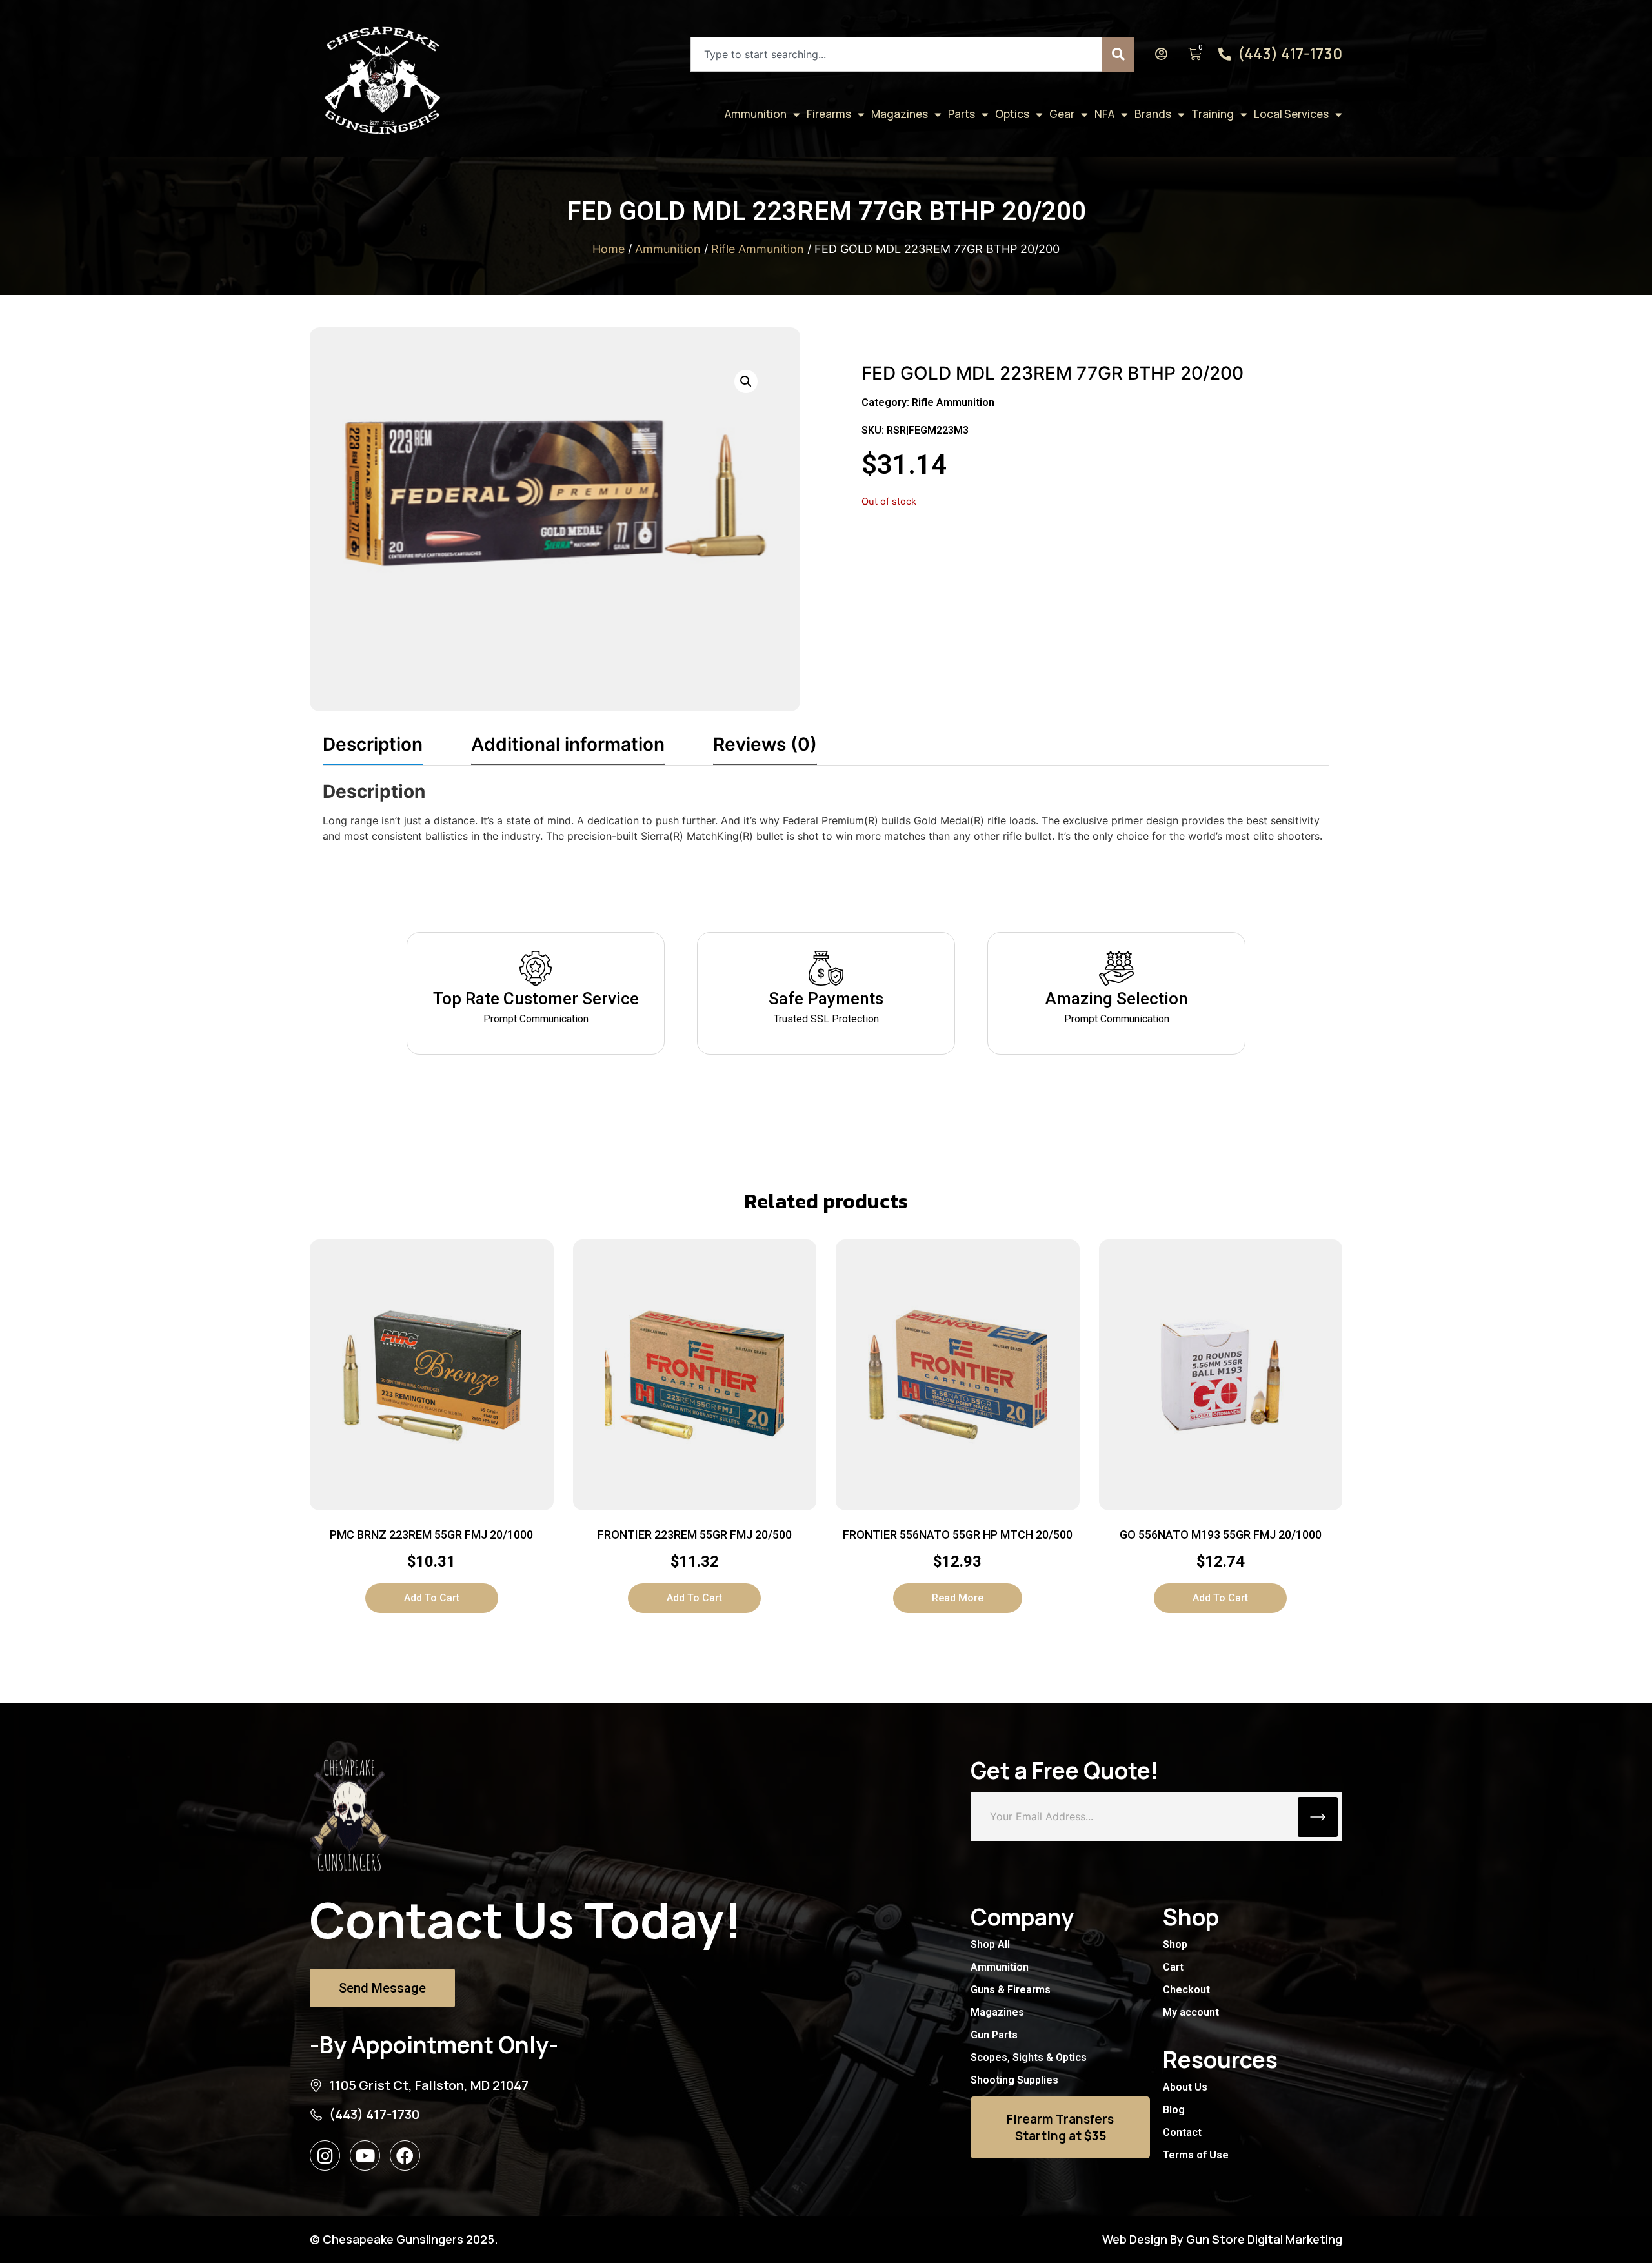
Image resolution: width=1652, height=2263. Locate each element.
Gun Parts (994, 2035)
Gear (1062, 114)
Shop (1175, 1944)
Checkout (1186, 1990)
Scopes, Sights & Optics (1029, 2057)
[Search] (1118, 54)
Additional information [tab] (568, 744)
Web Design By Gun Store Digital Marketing (1222, 2239)
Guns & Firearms (1011, 1990)
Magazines (900, 114)
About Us (1185, 2087)
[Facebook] (405, 2156)
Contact (1182, 2132)
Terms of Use (1196, 2155)
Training (1213, 114)
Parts (962, 114)
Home (609, 249)
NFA (1104, 114)
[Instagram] (325, 2156)
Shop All (990, 1944)
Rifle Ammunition (758, 249)
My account (1191, 2012)
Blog (1174, 2110)
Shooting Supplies (1014, 2080)
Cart (1173, 1967)
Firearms (829, 114)
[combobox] (896, 54)
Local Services (1291, 114)
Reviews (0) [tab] (765, 744)
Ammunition (756, 114)
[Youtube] (365, 2156)
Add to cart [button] (432, 1598)
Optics (1012, 114)
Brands (1153, 114)
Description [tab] (373, 744)
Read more (958, 1598)
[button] (746, 381)
